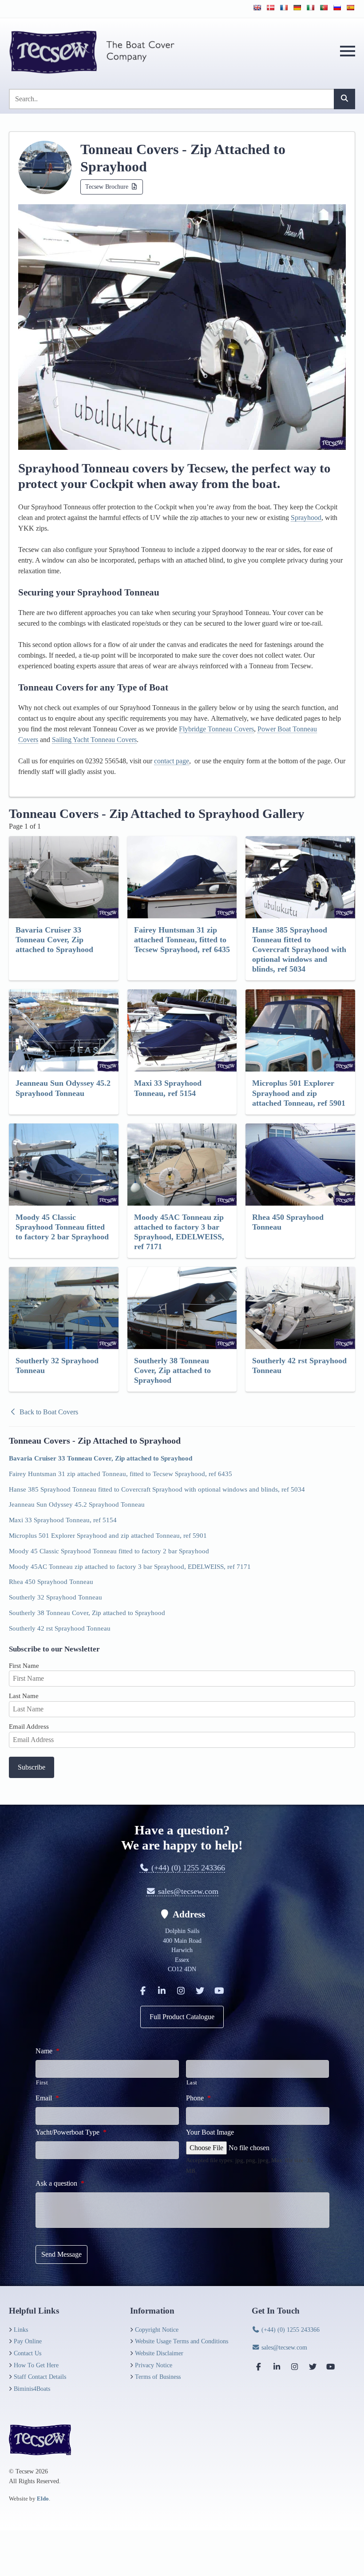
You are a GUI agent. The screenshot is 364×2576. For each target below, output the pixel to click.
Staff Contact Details (40, 2377)
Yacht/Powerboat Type (71, 2132)
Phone (198, 2098)
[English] (257, 8)
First (42, 2082)
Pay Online (28, 2341)
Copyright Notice (157, 2330)
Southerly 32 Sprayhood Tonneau (55, 1597)
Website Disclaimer (159, 2353)
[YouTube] (219, 1991)
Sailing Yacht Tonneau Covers (94, 740)
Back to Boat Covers (48, 1412)
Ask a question (60, 2183)
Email (47, 2098)
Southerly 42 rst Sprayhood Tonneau (60, 1628)
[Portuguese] (324, 8)
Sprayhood (306, 518)
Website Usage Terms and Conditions (182, 2341)
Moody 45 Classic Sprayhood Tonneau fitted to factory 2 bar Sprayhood (109, 1551)
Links (21, 2330)
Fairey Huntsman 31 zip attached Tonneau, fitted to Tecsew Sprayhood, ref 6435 (121, 1474)
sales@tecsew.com (187, 1891)
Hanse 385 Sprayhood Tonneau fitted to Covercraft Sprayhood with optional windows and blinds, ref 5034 (157, 1489)
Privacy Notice (154, 2365)
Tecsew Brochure (108, 187)
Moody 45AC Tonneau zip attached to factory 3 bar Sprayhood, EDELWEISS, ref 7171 (130, 1566)
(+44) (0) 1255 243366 (187, 1868)
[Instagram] (181, 1991)
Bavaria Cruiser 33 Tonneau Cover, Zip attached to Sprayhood (101, 1458)
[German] (297, 8)
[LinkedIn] (162, 1991)
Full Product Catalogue (182, 2017)
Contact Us (28, 2353)
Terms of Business (158, 2377)
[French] (284, 8)
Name (47, 2051)
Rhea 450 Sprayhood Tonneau (51, 1582)
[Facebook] (143, 1991)
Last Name (24, 1696)
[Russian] (337, 8)
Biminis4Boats (32, 2389)
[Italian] (310, 8)
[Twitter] (200, 1991)
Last (192, 2082)
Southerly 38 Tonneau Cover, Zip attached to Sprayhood (87, 1613)
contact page (172, 761)
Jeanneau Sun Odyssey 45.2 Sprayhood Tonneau (77, 1504)
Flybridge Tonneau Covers (216, 729)
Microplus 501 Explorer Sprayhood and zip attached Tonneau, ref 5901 (108, 1535)
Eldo (43, 2499)
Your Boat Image (210, 2132)
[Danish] (270, 8)
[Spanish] (350, 8)
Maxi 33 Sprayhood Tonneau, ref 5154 (63, 1520)
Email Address (29, 1726)
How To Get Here (36, 2365)
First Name (24, 1665)
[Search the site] (344, 99)
